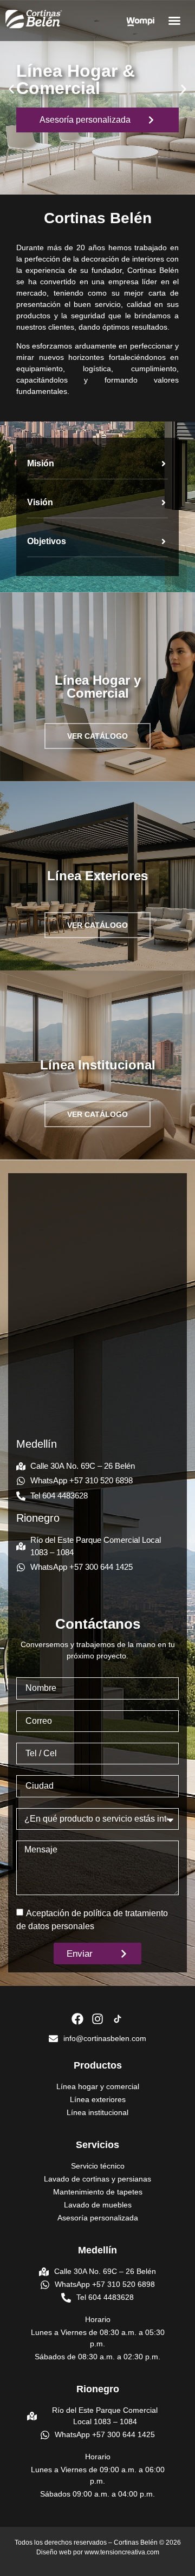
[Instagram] (97, 2019)
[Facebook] (77, 2019)
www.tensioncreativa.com (122, 2552)
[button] (174, 21)
